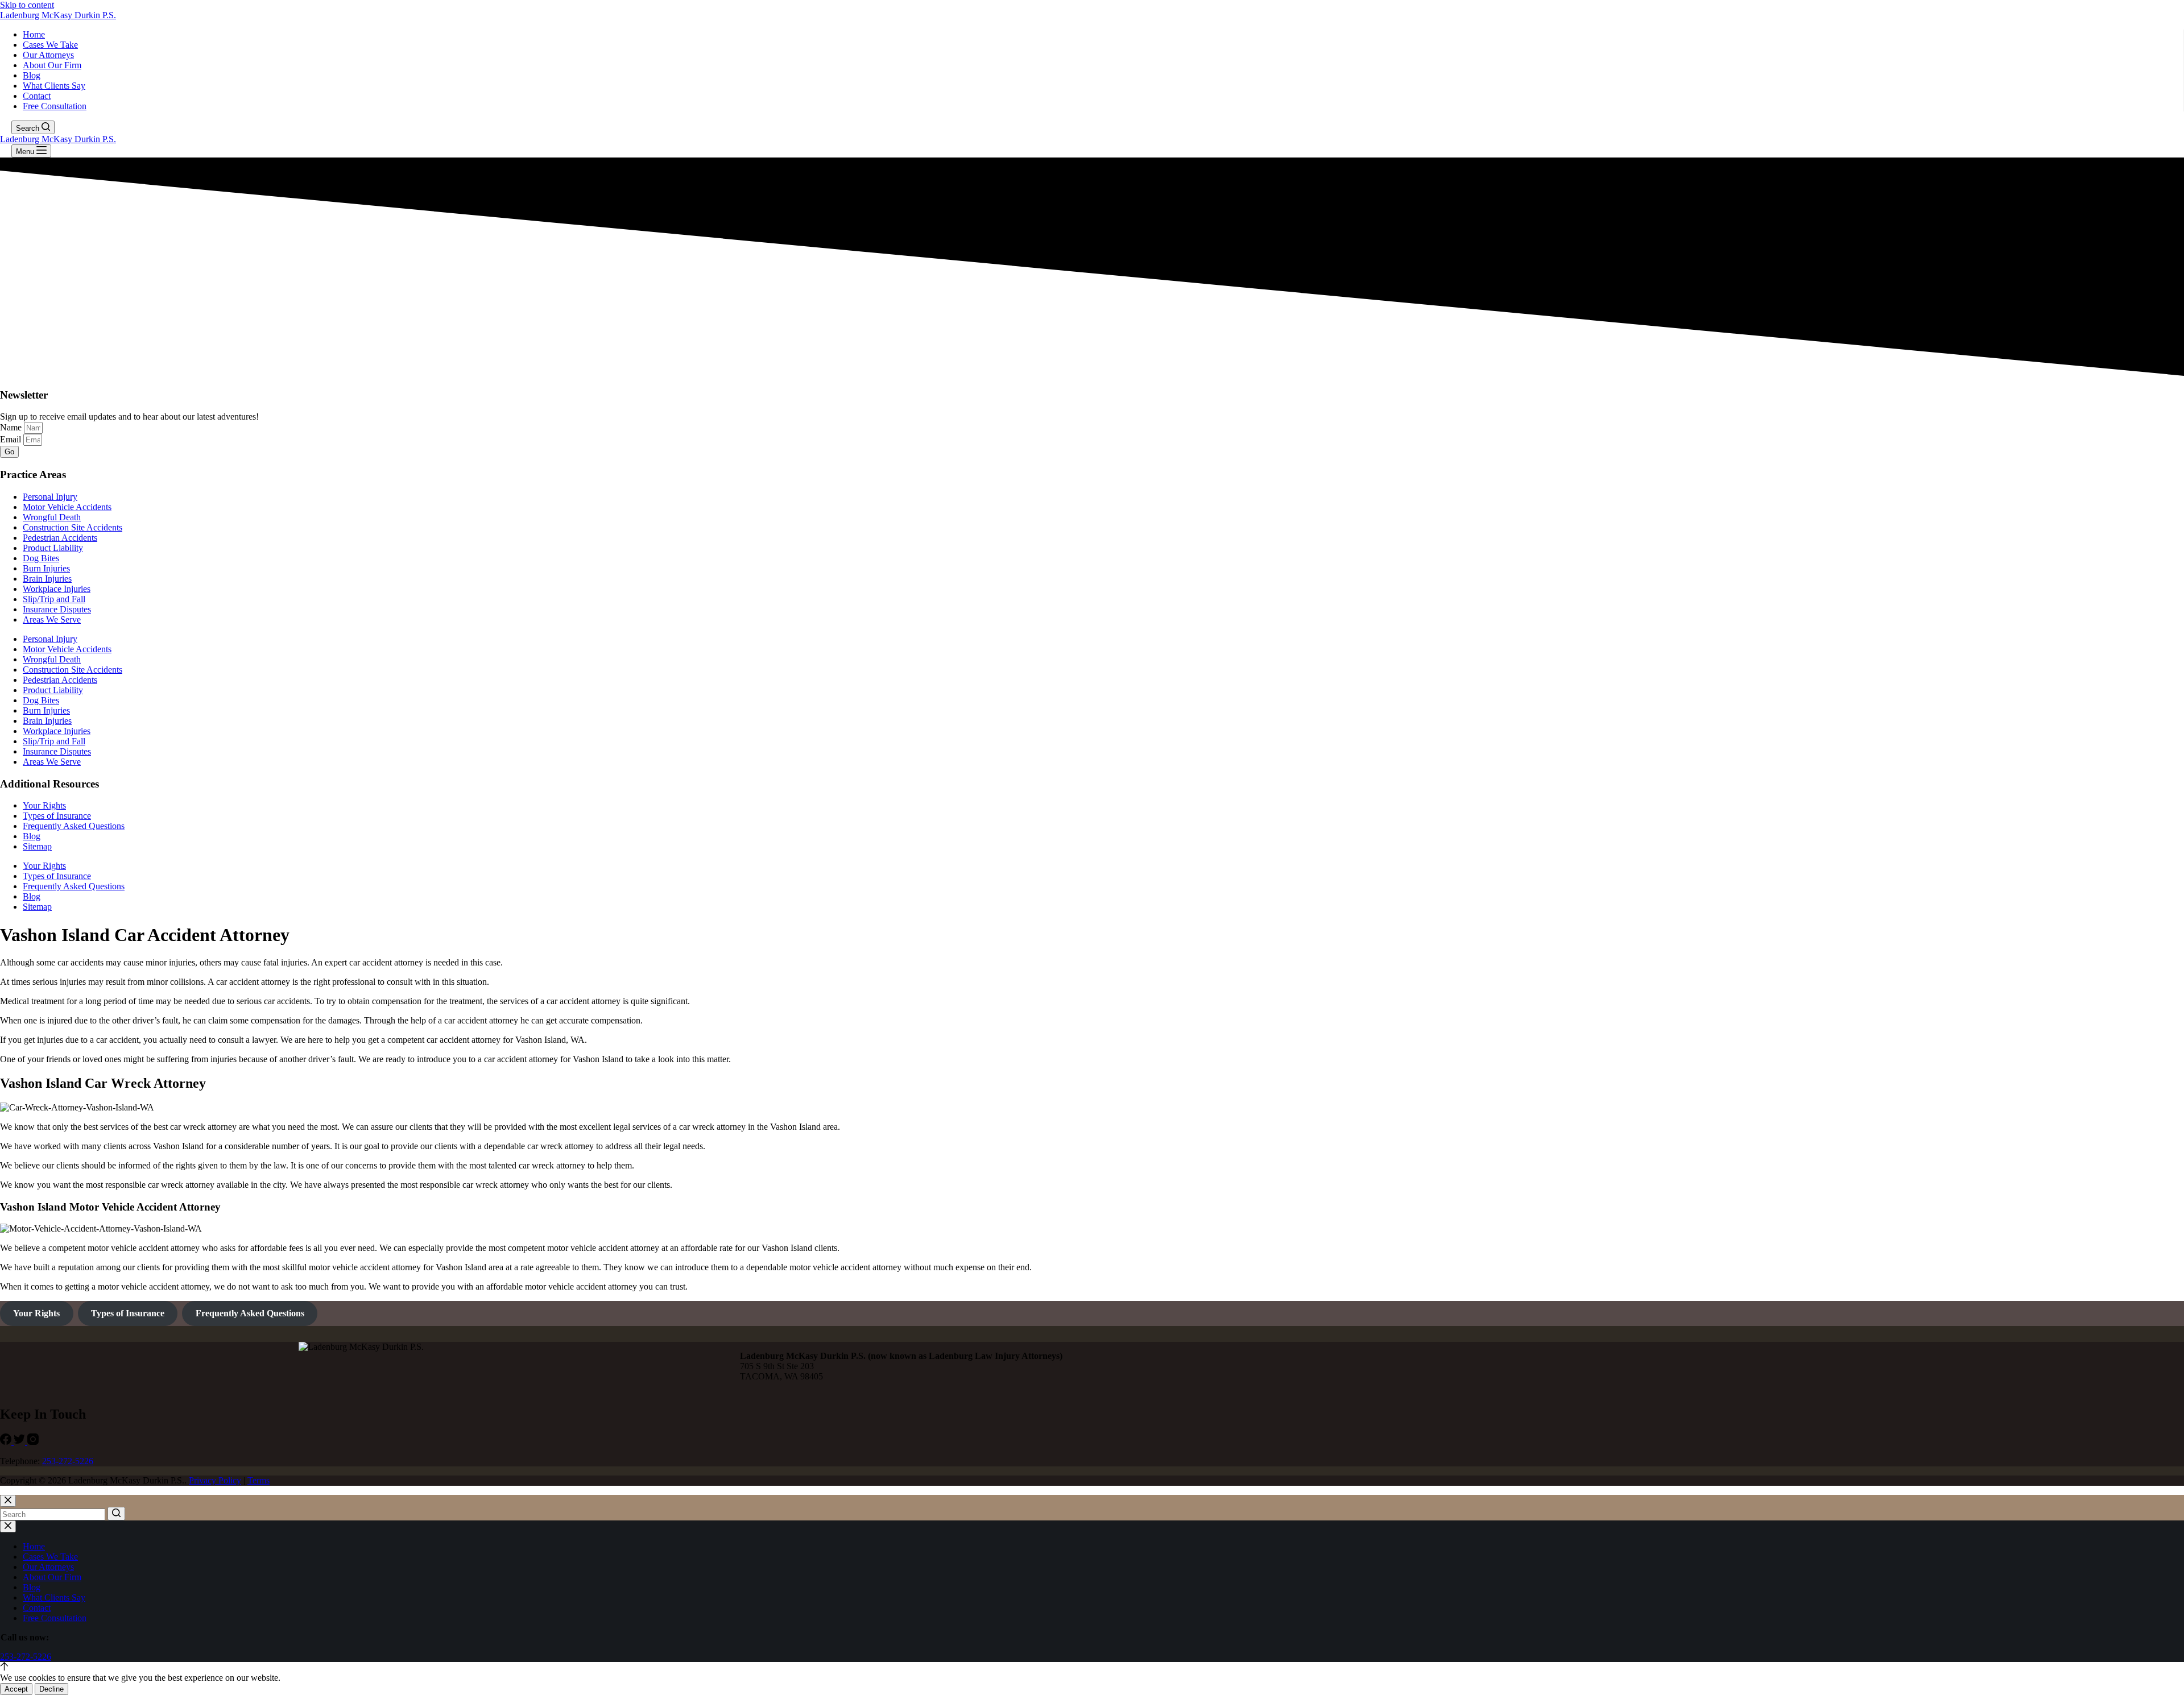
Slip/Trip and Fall (54, 599)
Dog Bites (41, 558)
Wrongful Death (52, 517)
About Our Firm (52, 65)
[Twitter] (20, 1442)
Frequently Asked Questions (74, 826)
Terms (258, 1480)
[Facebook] (7, 1442)
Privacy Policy (215, 1480)
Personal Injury (50, 497)
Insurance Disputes (57, 609)
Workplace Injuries (57, 589)
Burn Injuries (46, 568)
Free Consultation (55, 106)
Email (12, 439)
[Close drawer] (8, 1526)
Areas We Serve (52, 619)
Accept (16, 1689)
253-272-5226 (68, 1461)
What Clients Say (54, 86)
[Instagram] (33, 1442)
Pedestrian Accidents (60, 538)
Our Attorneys (48, 55)
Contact (37, 96)
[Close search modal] (8, 1501)
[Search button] (116, 1514)
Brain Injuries (47, 579)
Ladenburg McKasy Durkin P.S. (58, 15)
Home (34, 34)
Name (12, 427)
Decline (51, 1689)
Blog (32, 75)
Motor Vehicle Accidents (67, 507)
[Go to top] (4, 1667)
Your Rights (44, 805)
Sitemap (37, 846)
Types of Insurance (57, 816)
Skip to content (27, 5)
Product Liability (53, 548)
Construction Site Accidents (73, 527)
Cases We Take (50, 45)
